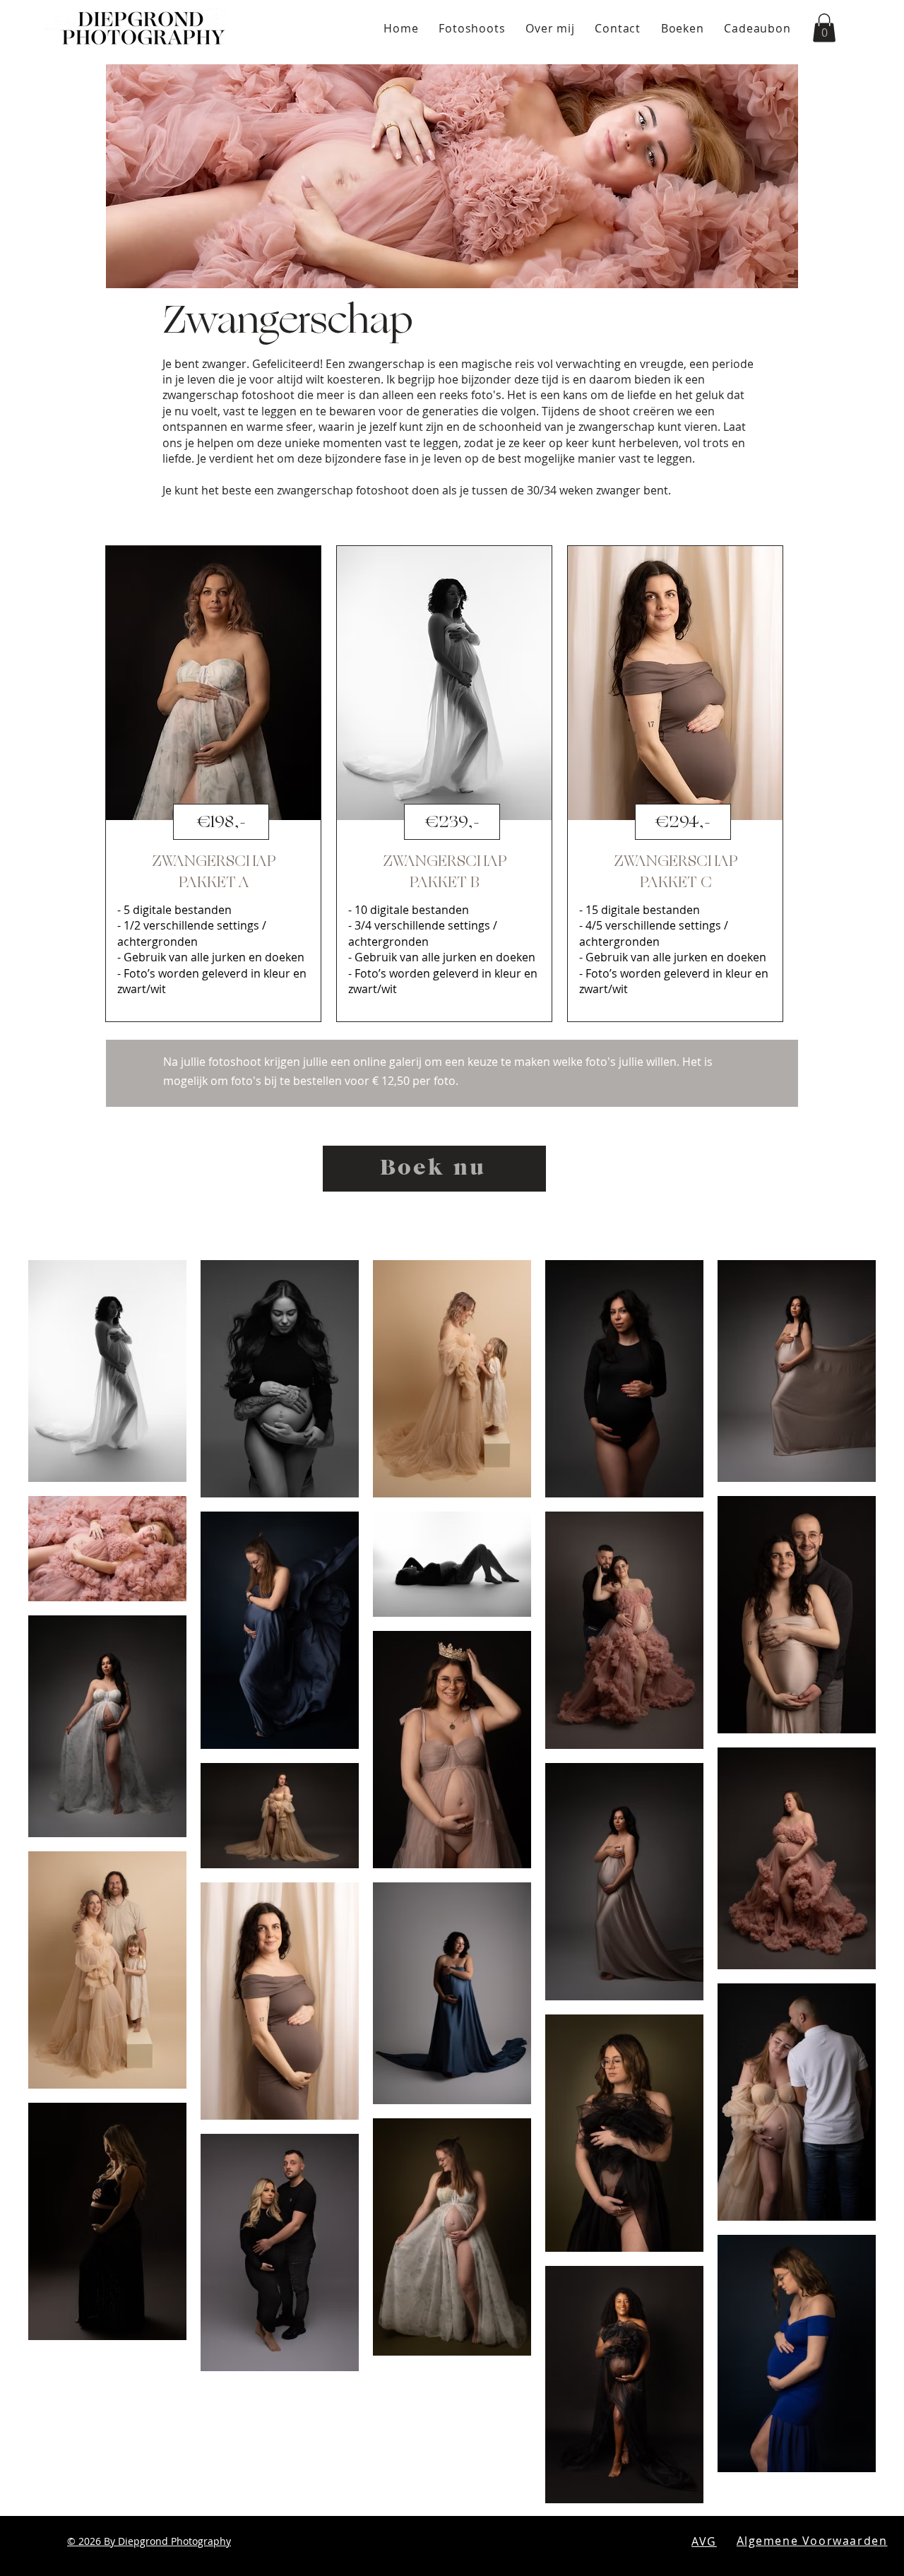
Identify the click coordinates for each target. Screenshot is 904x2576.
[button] (824, 28)
